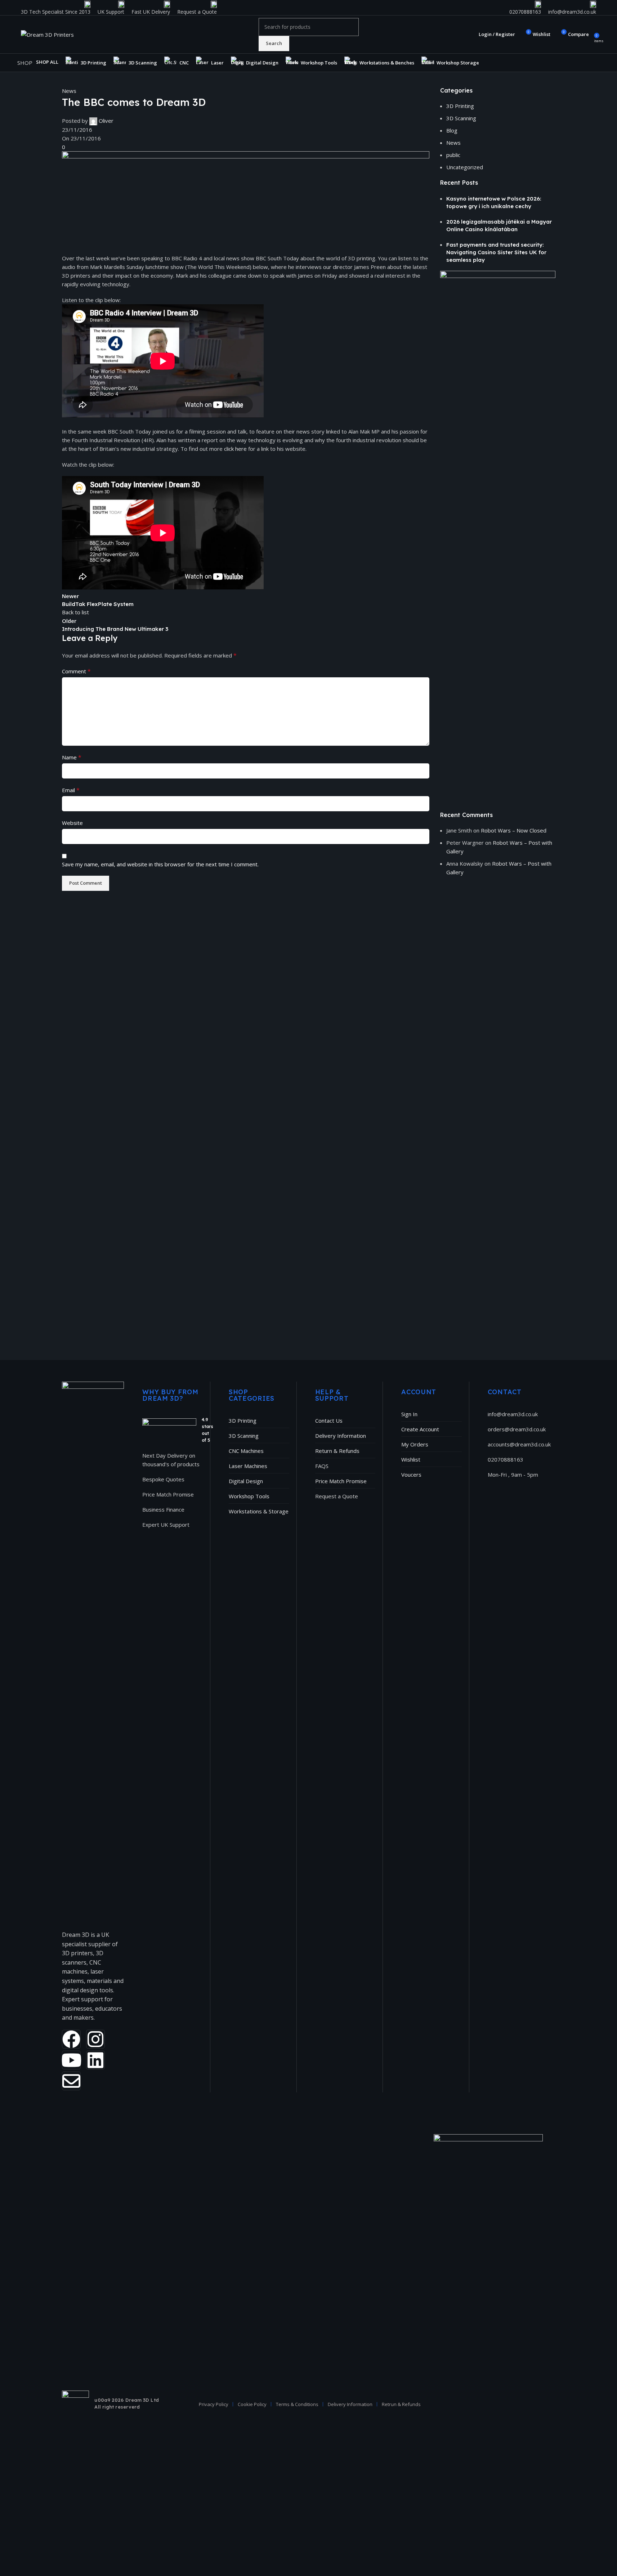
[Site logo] (47, 34)
